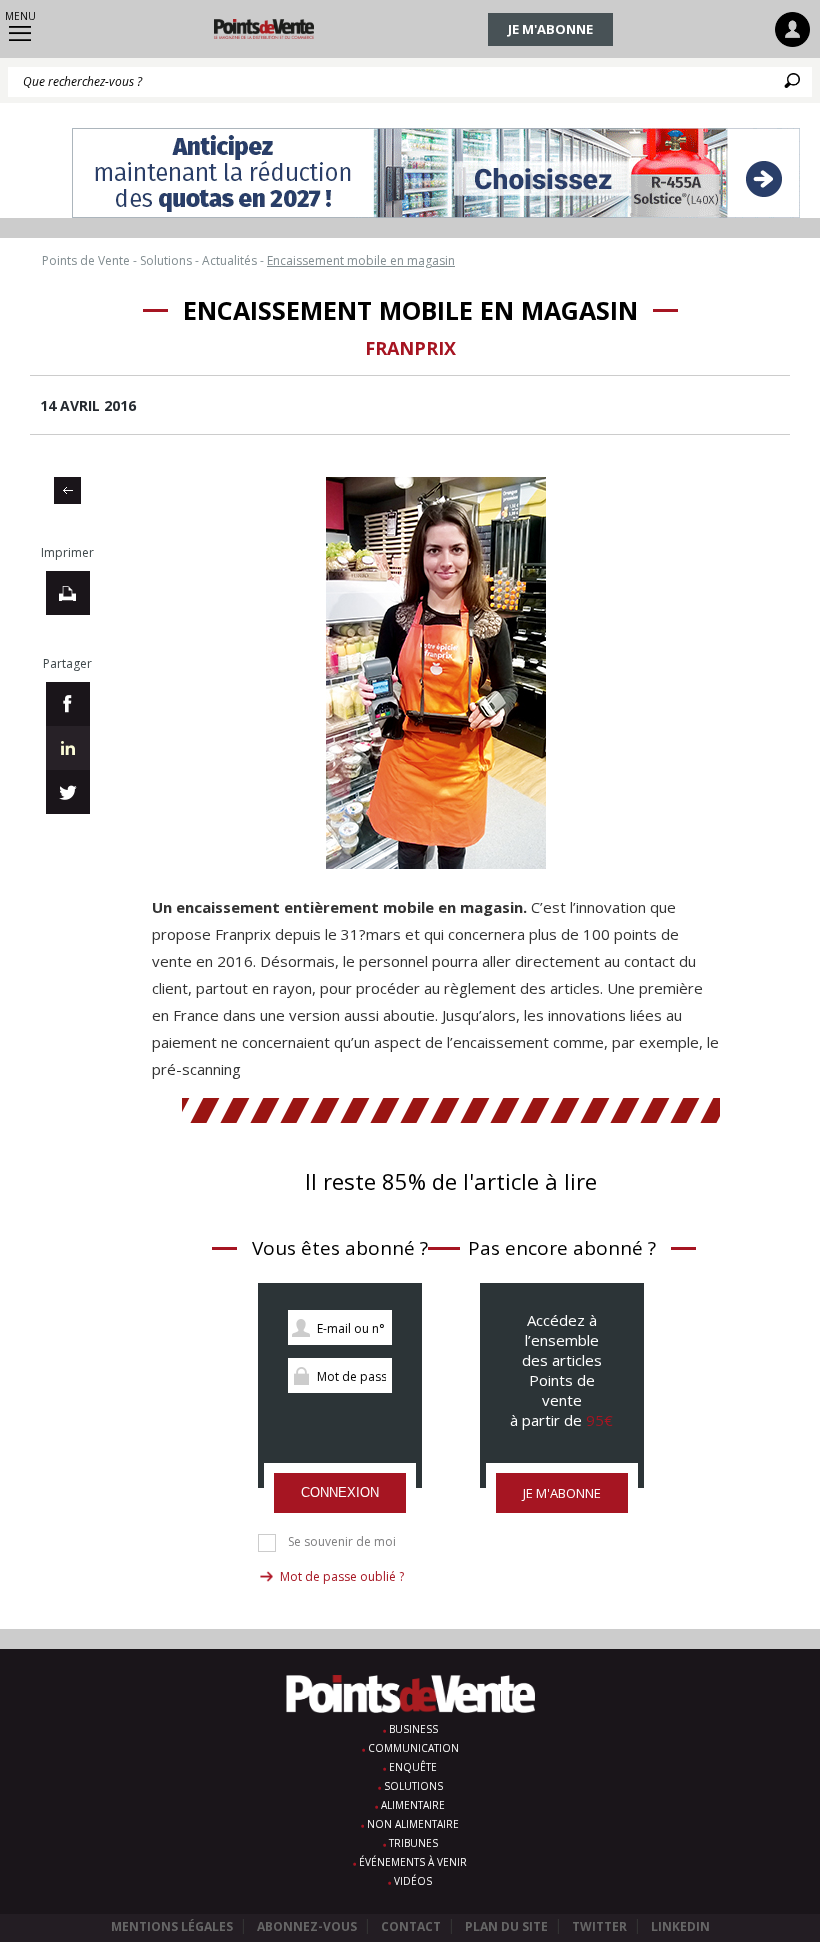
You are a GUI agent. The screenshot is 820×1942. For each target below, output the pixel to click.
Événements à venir (413, 1862)
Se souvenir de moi (342, 1542)
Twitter (599, 1926)
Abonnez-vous (307, 1926)
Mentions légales (172, 1926)
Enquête (413, 1767)
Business (413, 1729)
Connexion (340, 1492)
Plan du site (506, 1926)
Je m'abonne (550, 29)
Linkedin (680, 1926)
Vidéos (413, 1881)
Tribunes (413, 1843)
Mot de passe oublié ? (342, 1576)
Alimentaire (413, 1805)
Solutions (413, 1786)
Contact (411, 1926)
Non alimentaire (413, 1824)
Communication (413, 1748)
